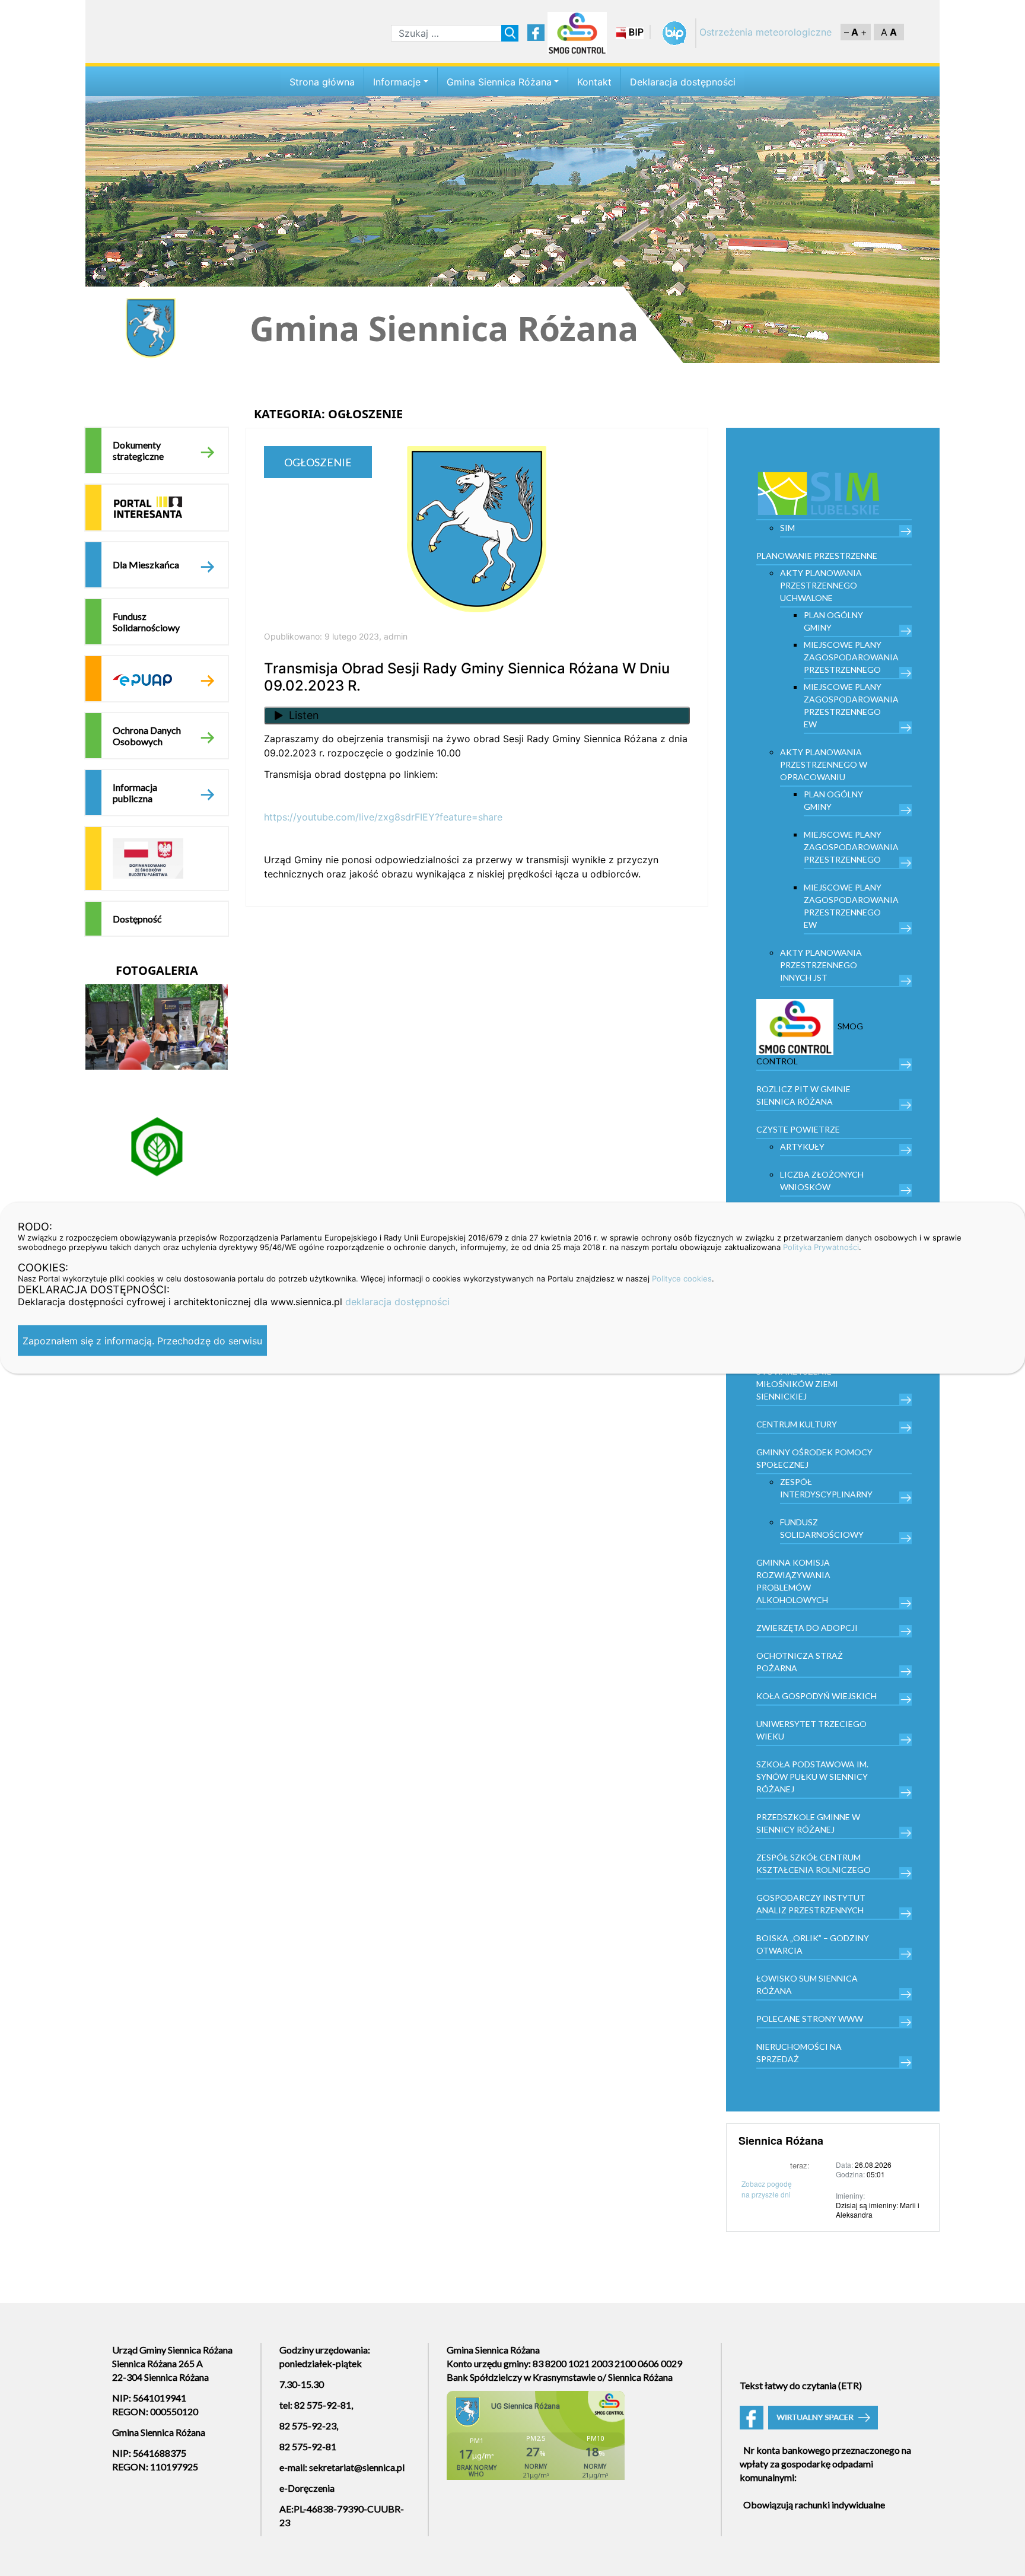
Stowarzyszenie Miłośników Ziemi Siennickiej (797, 1384)
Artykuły (802, 1147)
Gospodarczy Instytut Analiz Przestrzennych (811, 1904)
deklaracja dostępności (397, 1302)
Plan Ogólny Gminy (833, 621)
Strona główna (322, 82)
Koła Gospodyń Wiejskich (817, 1696)
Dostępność (137, 919)
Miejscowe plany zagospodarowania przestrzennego (851, 657)
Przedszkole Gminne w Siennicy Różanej (808, 1823)
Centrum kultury (797, 1424)
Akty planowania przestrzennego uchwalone (821, 585)
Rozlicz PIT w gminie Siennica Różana (803, 1095)
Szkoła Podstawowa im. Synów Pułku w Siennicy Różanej (812, 1777)
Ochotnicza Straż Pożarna (800, 1662)
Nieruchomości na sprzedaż (799, 2053)
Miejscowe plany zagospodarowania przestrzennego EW (851, 705)
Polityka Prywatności (821, 1247)
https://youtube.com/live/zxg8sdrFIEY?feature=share (383, 817)
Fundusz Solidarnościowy (146, 622)
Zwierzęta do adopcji (807, 1628)
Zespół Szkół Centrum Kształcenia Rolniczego (814, 1863)
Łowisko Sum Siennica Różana (807, 1985)
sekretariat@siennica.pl (357, 2467)
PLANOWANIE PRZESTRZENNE (817, 556)
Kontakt (594, 82)
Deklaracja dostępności (683, 82)
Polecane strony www (810, 2019)
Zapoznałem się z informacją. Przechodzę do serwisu (142, 1341)
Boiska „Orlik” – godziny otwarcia (813, 1944)
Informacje (397, 82)
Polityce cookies (682, 1279)
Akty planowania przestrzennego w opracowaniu (824, 764)
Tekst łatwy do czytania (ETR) (801, 2385)
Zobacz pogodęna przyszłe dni (767, 2189)
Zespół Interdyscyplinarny (826, 1488)
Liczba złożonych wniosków (822, 1181)
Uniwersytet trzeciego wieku (811, 1730)
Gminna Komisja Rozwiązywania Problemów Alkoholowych (793, 1581)
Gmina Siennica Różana (499, 82)
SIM (787, 528)
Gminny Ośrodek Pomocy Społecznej (814, 1458)
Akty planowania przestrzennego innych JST (821, 965)
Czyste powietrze (798, 1129)
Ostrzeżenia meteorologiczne (765, 32)
